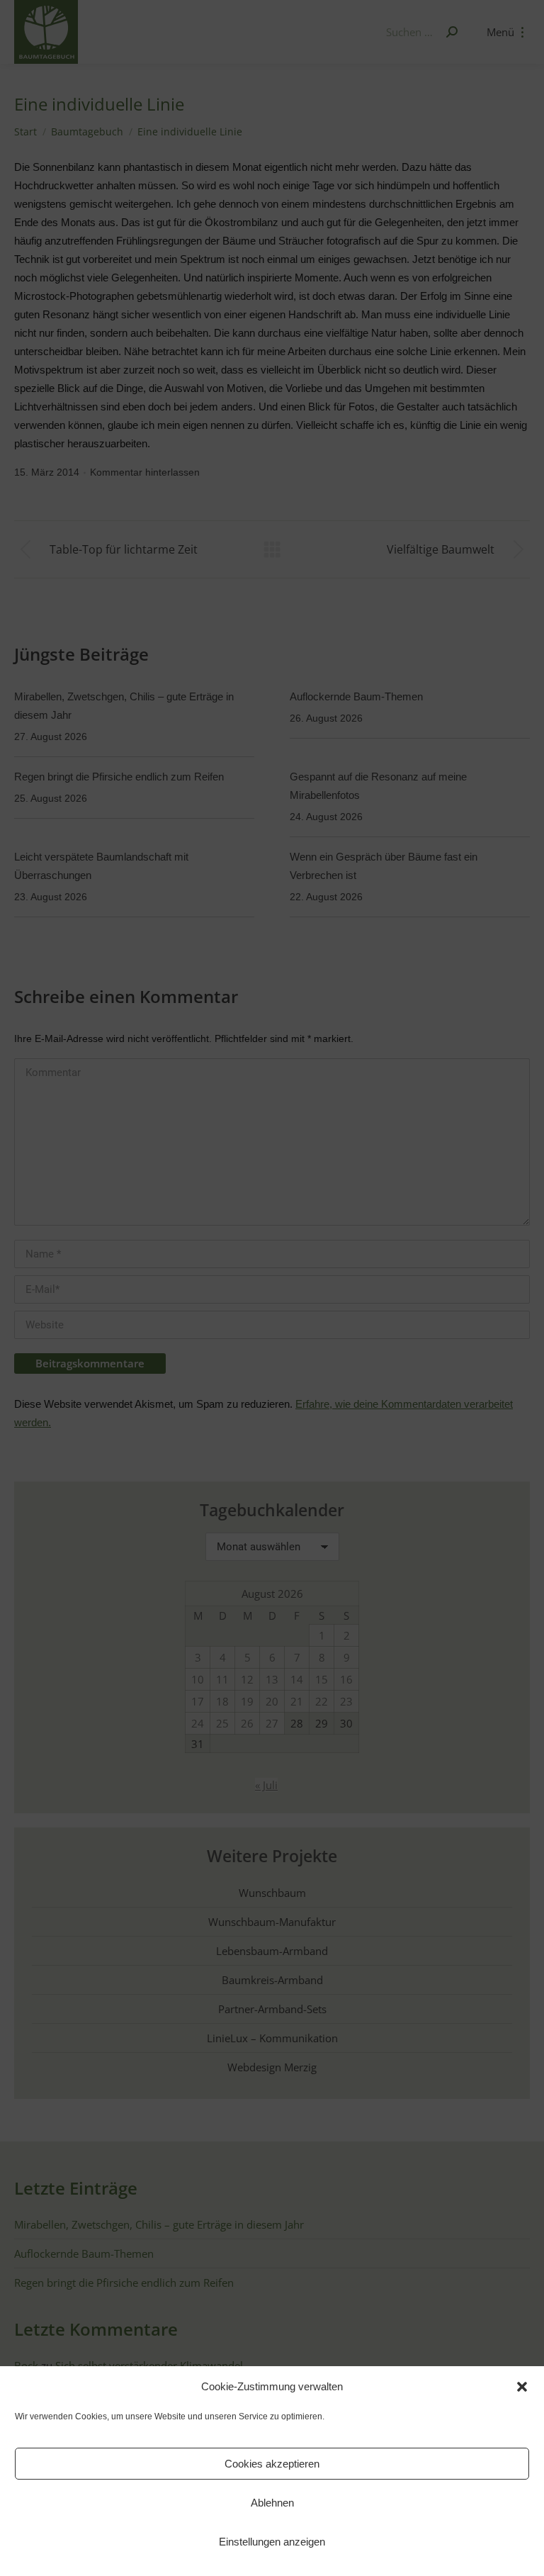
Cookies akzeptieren (272, 2464)
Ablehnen (272, 2503)
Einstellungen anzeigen (272, 2542)
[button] (522, 2387)
